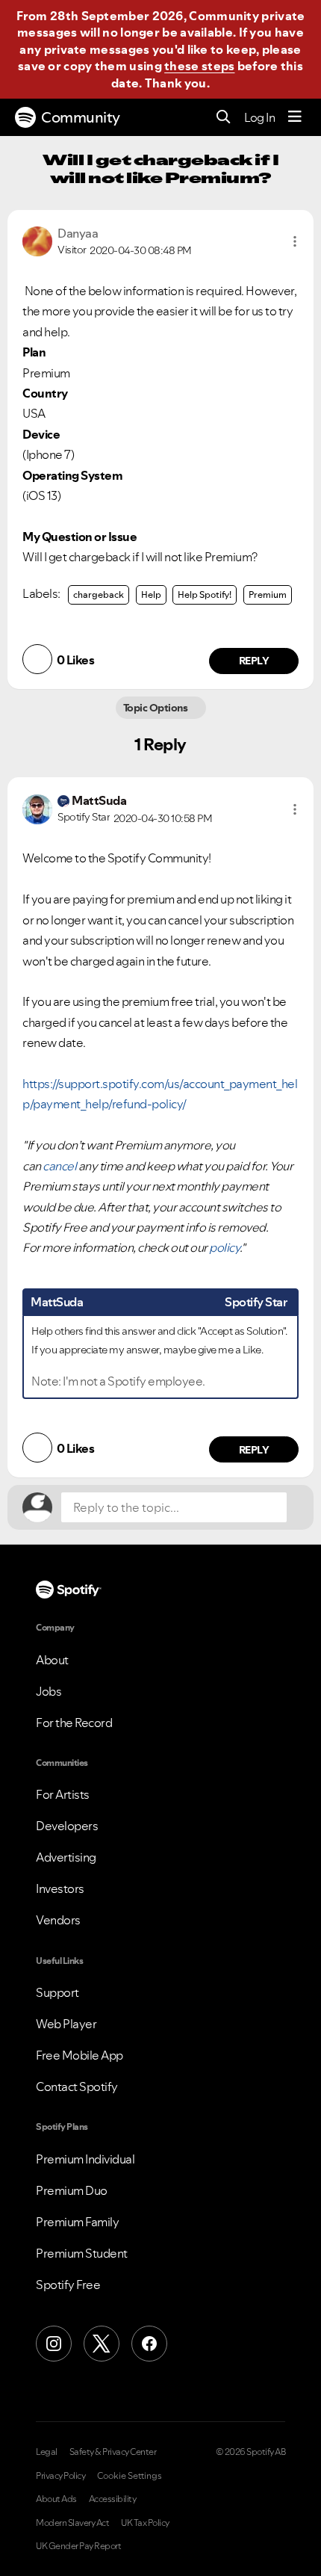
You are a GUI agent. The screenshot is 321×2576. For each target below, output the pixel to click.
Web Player (66, 2024)
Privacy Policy (60, 2476)
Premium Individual (85, 2159)
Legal (47, 2452)
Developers (67, 1826)
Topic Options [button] (156, 708)
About (52, 1660)
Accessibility (113, 2499)
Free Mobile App (80, 2055)
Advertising (66, 1857)
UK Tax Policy (145, 2523)
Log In (259, 117)
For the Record (74, 1723)
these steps (199, 66)
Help (151, 594)
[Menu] (295, 117)
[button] (295, 241)
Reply (254, 661)
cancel (59, 1166)
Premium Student (82, 2253)
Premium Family (77, 2222)
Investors (60, 1888)
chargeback (99, 594)
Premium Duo (72, 2190)
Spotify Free (68, 2285)
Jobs (49, 1691)
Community (81, 117)
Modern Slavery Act (72, 2523)
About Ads (56, 2499)
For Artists (63, 1794)
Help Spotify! (205, 594)
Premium (268, 594)
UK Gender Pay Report (78, 2546)
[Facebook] (149, 2344)
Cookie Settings (130, 2476)
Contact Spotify (77, 2087)
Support (57, 1992)
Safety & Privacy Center (113, 2452)
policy (224, 1247)
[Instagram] (54, 2344)
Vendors (58, 1920)
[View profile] (37, 240)
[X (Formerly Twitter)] (102, 2344)
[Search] (224, 118)
